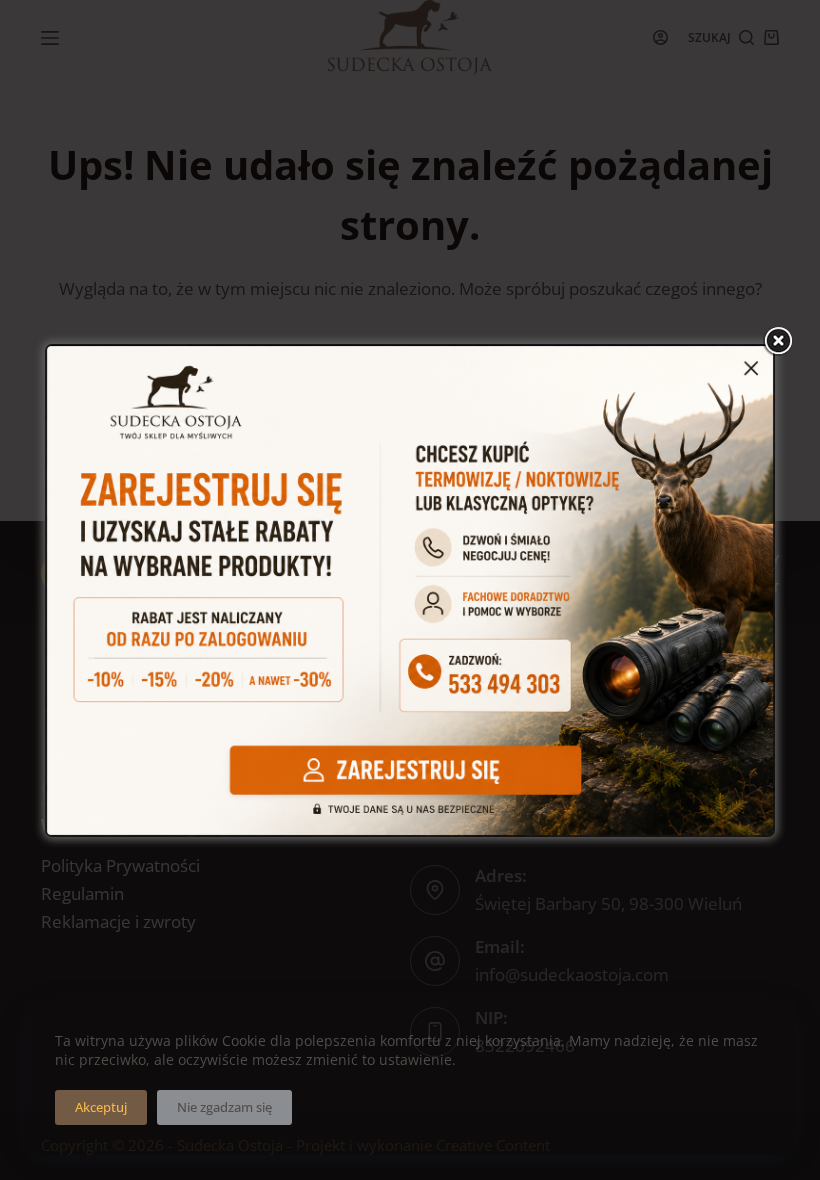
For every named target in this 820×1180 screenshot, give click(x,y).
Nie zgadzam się (224, 1107)
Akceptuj (101, 1107)
